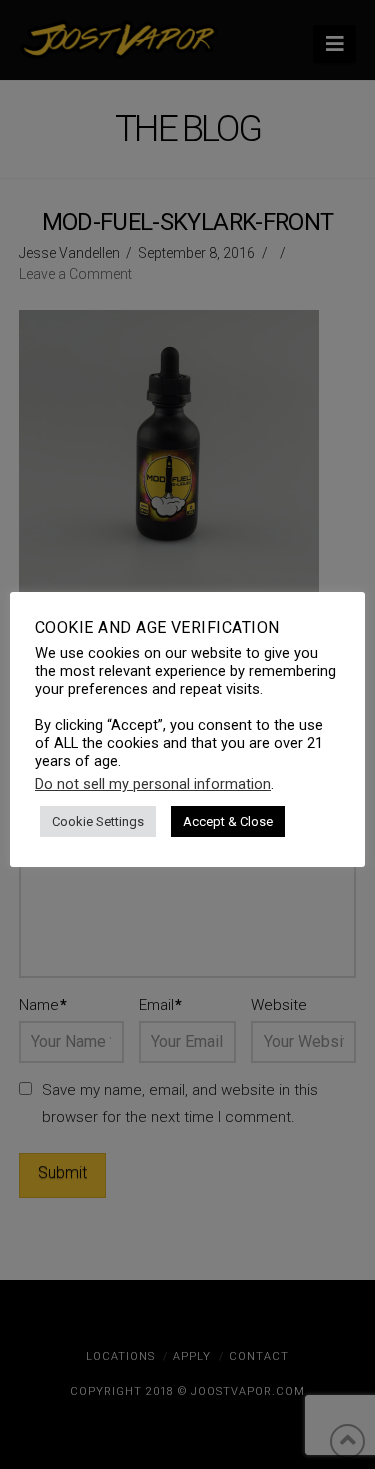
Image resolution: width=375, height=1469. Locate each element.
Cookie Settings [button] (98, 821)
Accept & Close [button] (228, 821)
